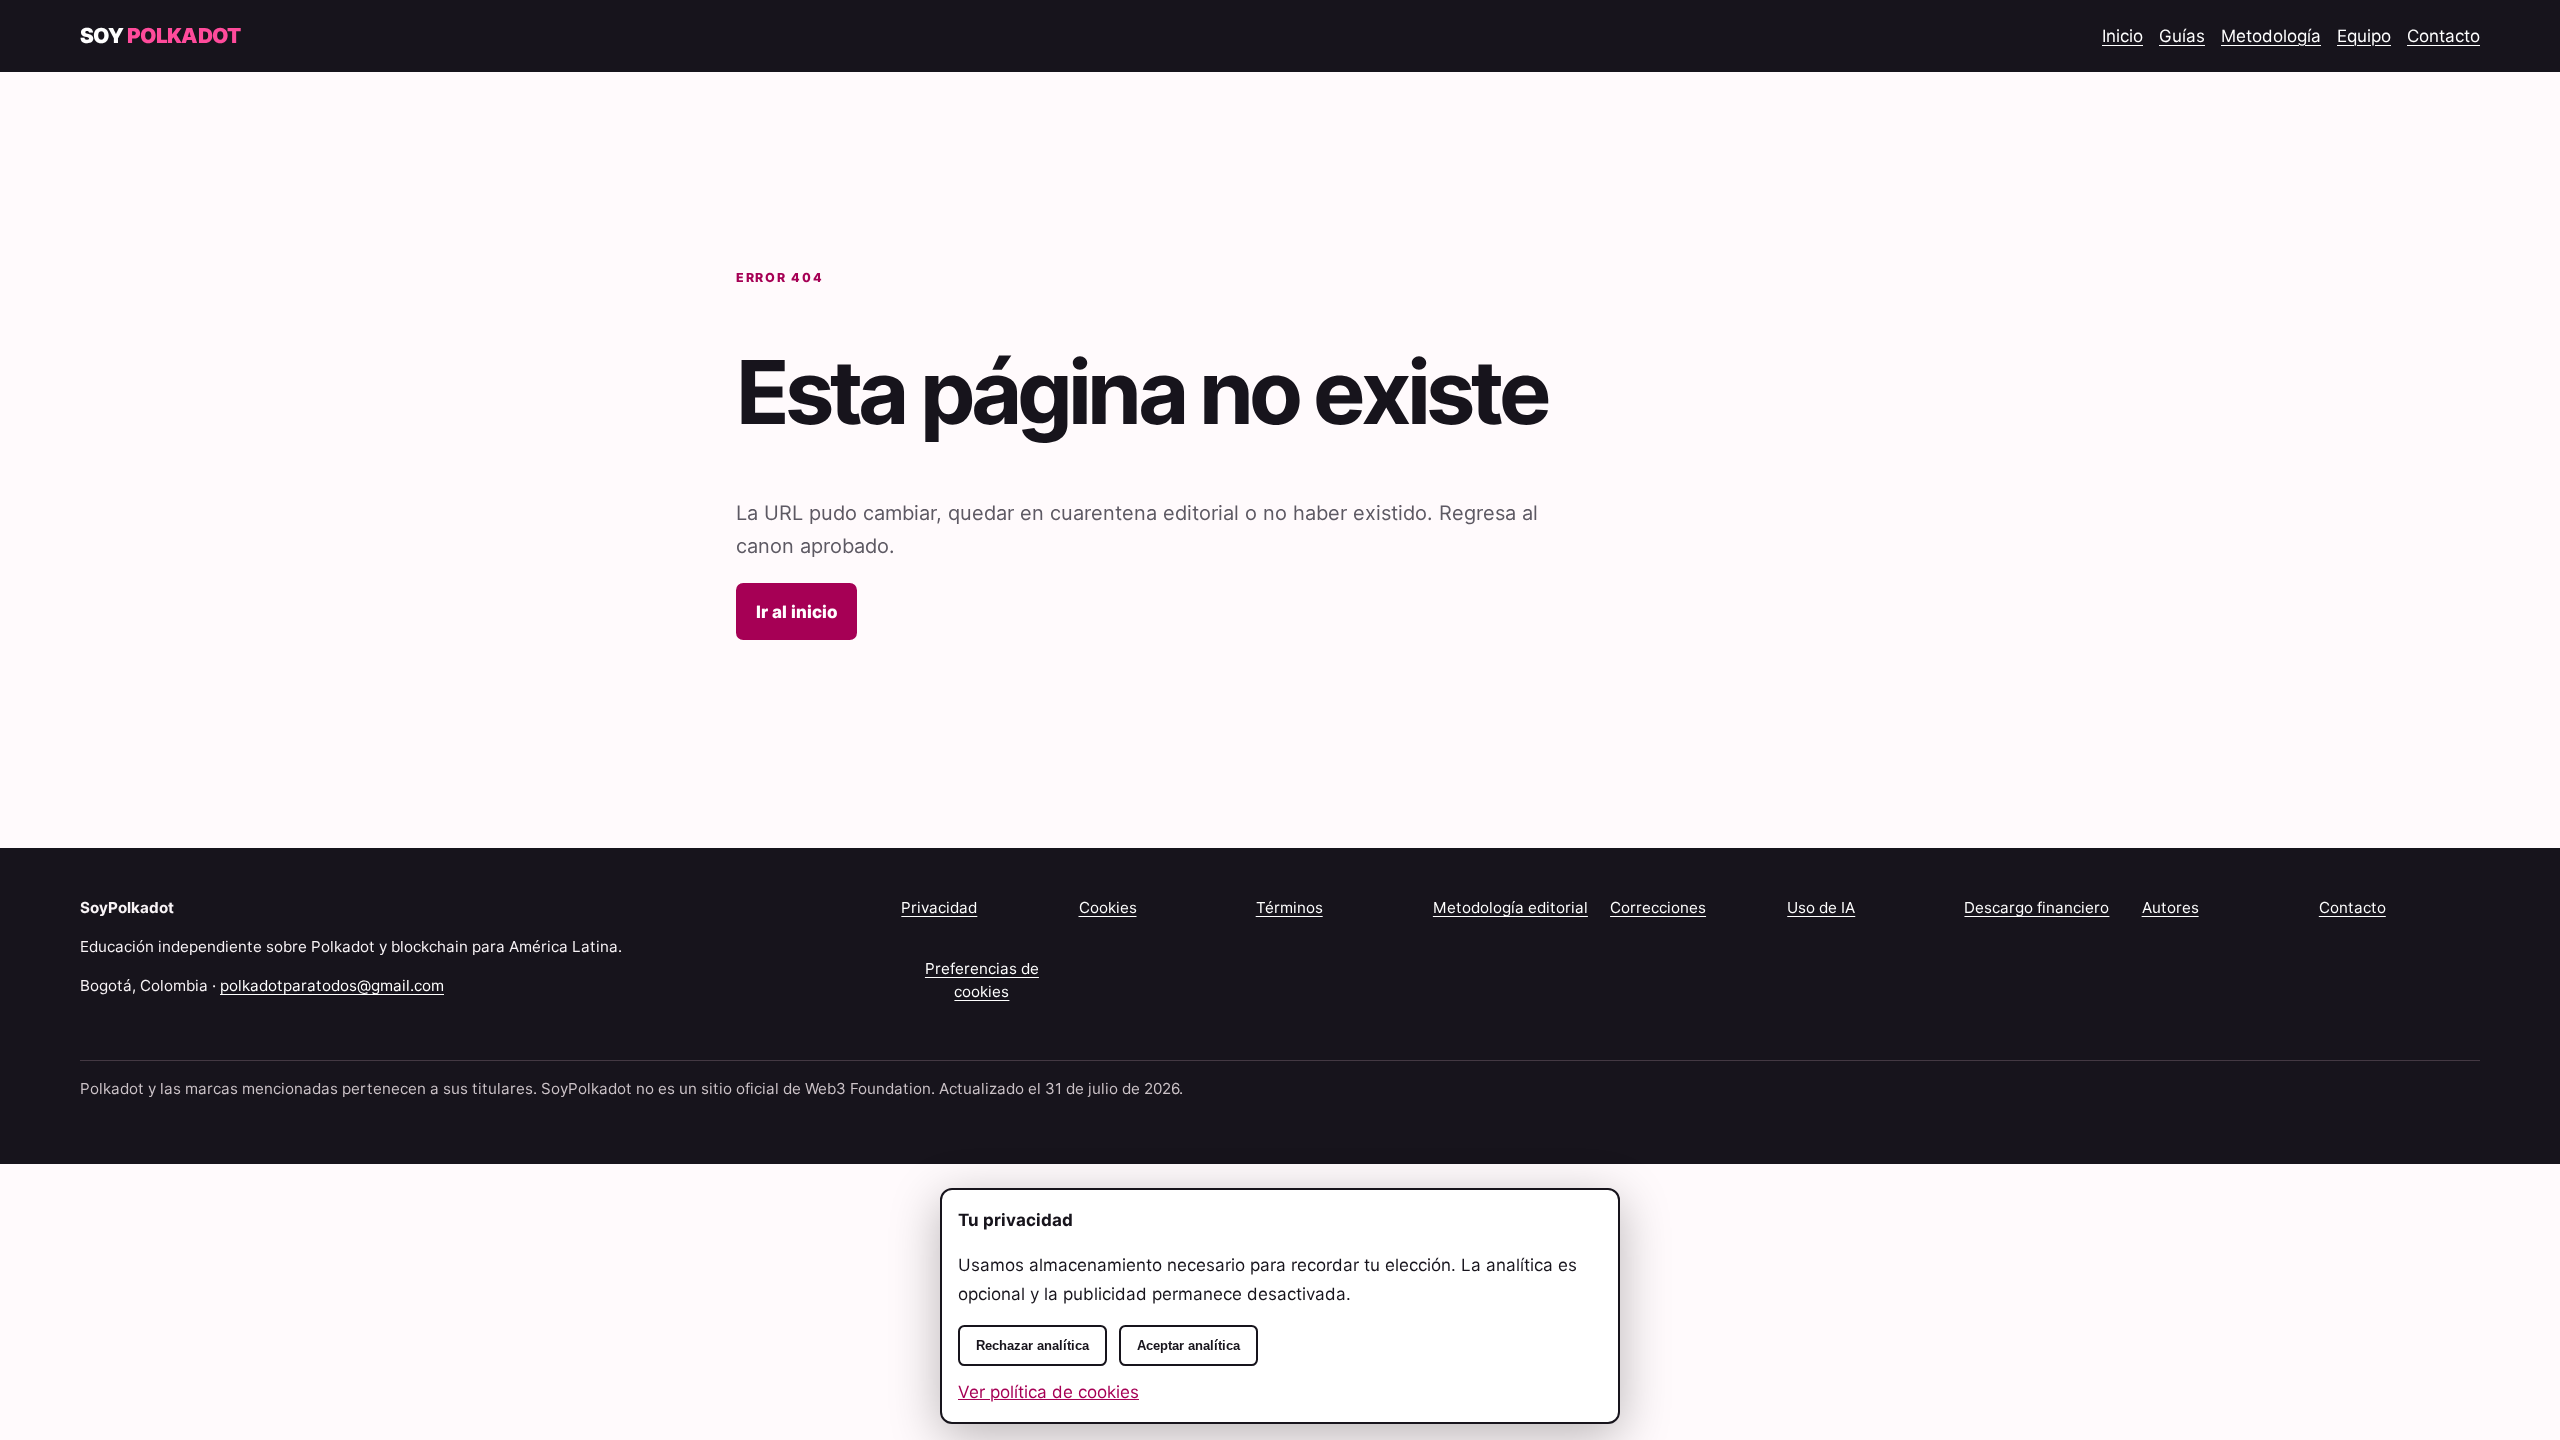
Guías (2182, 36)
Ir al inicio (797, 612)
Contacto (2443, 36)
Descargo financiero (2036, 907)
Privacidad (939, 907)
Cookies (1108, 907)
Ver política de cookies (1048, 1392)
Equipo (2364, 36)
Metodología (2271, 36)
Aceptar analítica (1188, 1345)
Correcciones (1658, 907)
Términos (1289, 907)
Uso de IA (1821, 907)
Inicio (2122, 36)
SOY (160, 35)
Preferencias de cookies (982, 980)
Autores (2170, 907)
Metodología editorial (1510, 907)
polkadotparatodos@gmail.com (332, 985)
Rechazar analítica (1032, 1345)
